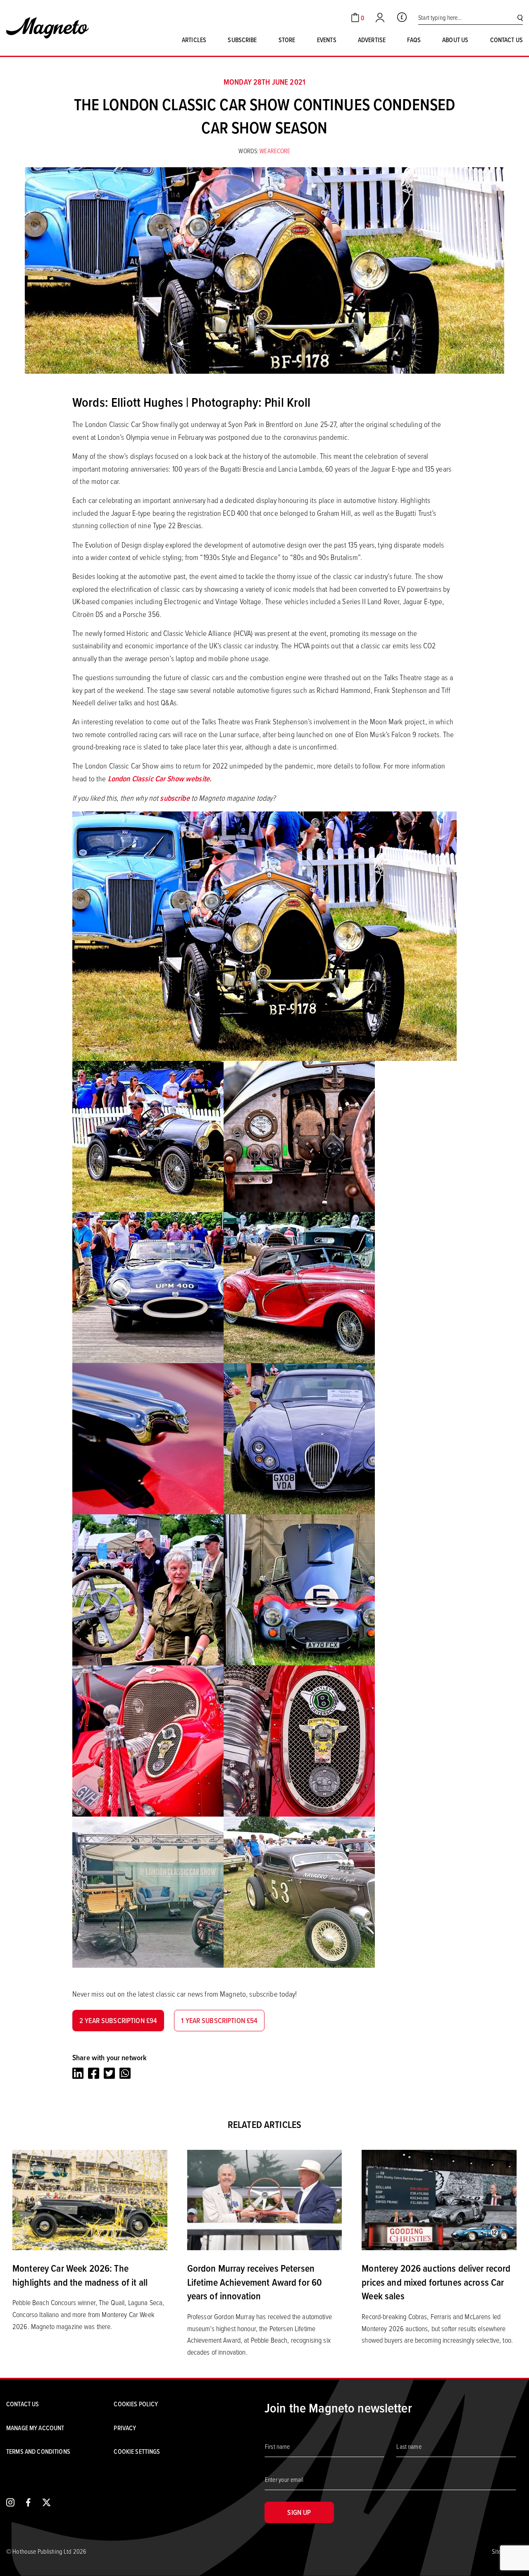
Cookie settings (137, 2451)
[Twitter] (109, 2073)
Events (327, 40)
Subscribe (242, 40)
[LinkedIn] (78, 2073)
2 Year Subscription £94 (118, 2020)
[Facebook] (94, 2073)
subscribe (175, 798)
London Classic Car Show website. (160, 779)
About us (455, 40)
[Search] (520, 18)
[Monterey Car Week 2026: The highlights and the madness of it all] (90, 2199)
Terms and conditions (38, 2451)
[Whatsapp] (125, 2073)
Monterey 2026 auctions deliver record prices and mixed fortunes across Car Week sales (436, 2282)
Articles (194, 40)
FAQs (414, 40)
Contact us (506, 40)
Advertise (372, 40)
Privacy (125, 2428)
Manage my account (35, 2428)
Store (287, 40)
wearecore (275, 151)
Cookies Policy (136, 2404)
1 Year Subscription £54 (219, 2020)
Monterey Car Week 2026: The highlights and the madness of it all (80, 2275)
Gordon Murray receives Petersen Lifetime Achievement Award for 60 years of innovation (255, 2282)
